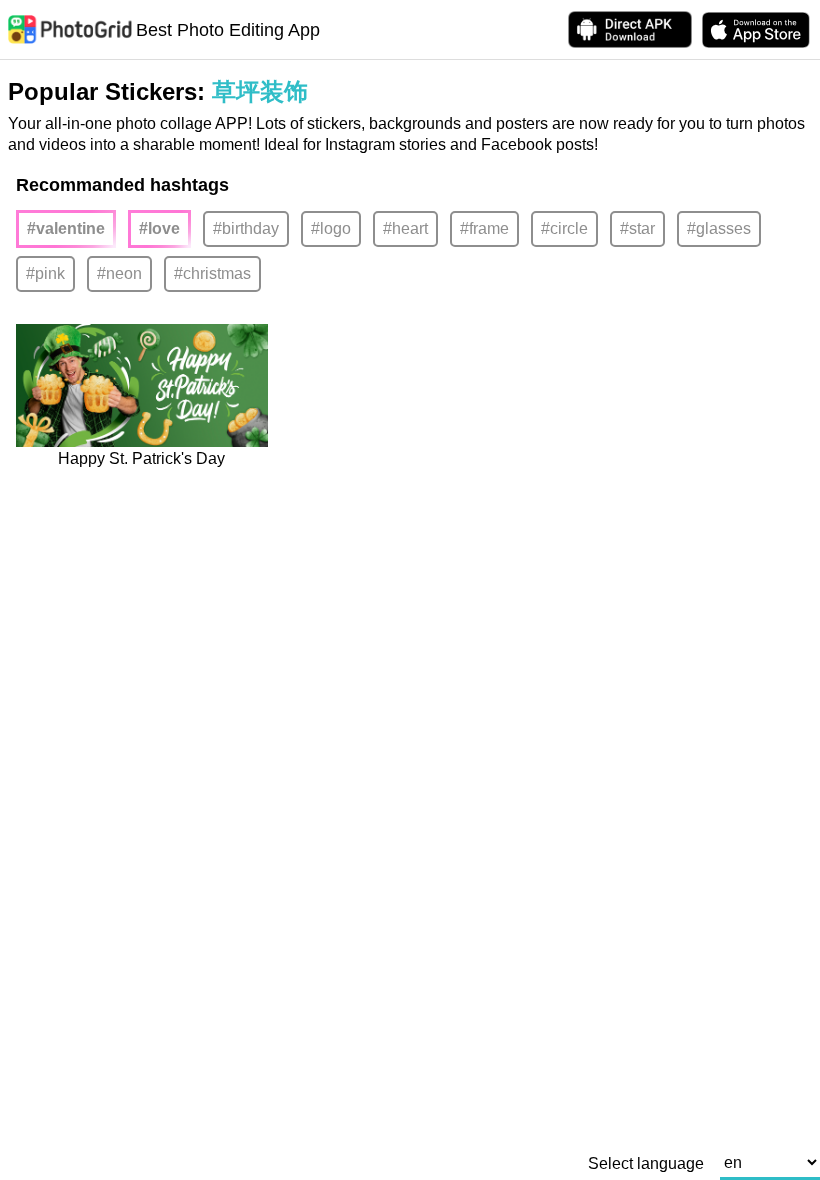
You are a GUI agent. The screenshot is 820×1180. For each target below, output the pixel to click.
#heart (405, 228)
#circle (564, 228)
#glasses (719, 228)
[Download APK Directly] (630, 29)
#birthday (246, 228)
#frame (484, 228)
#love (159, 228)
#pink (45, 273)
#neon (119, 273)
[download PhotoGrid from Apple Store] (756, 30)
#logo (331, 228)
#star (637, 228)
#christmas (212, 273)
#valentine (66, 228)
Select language (646, 1164)
